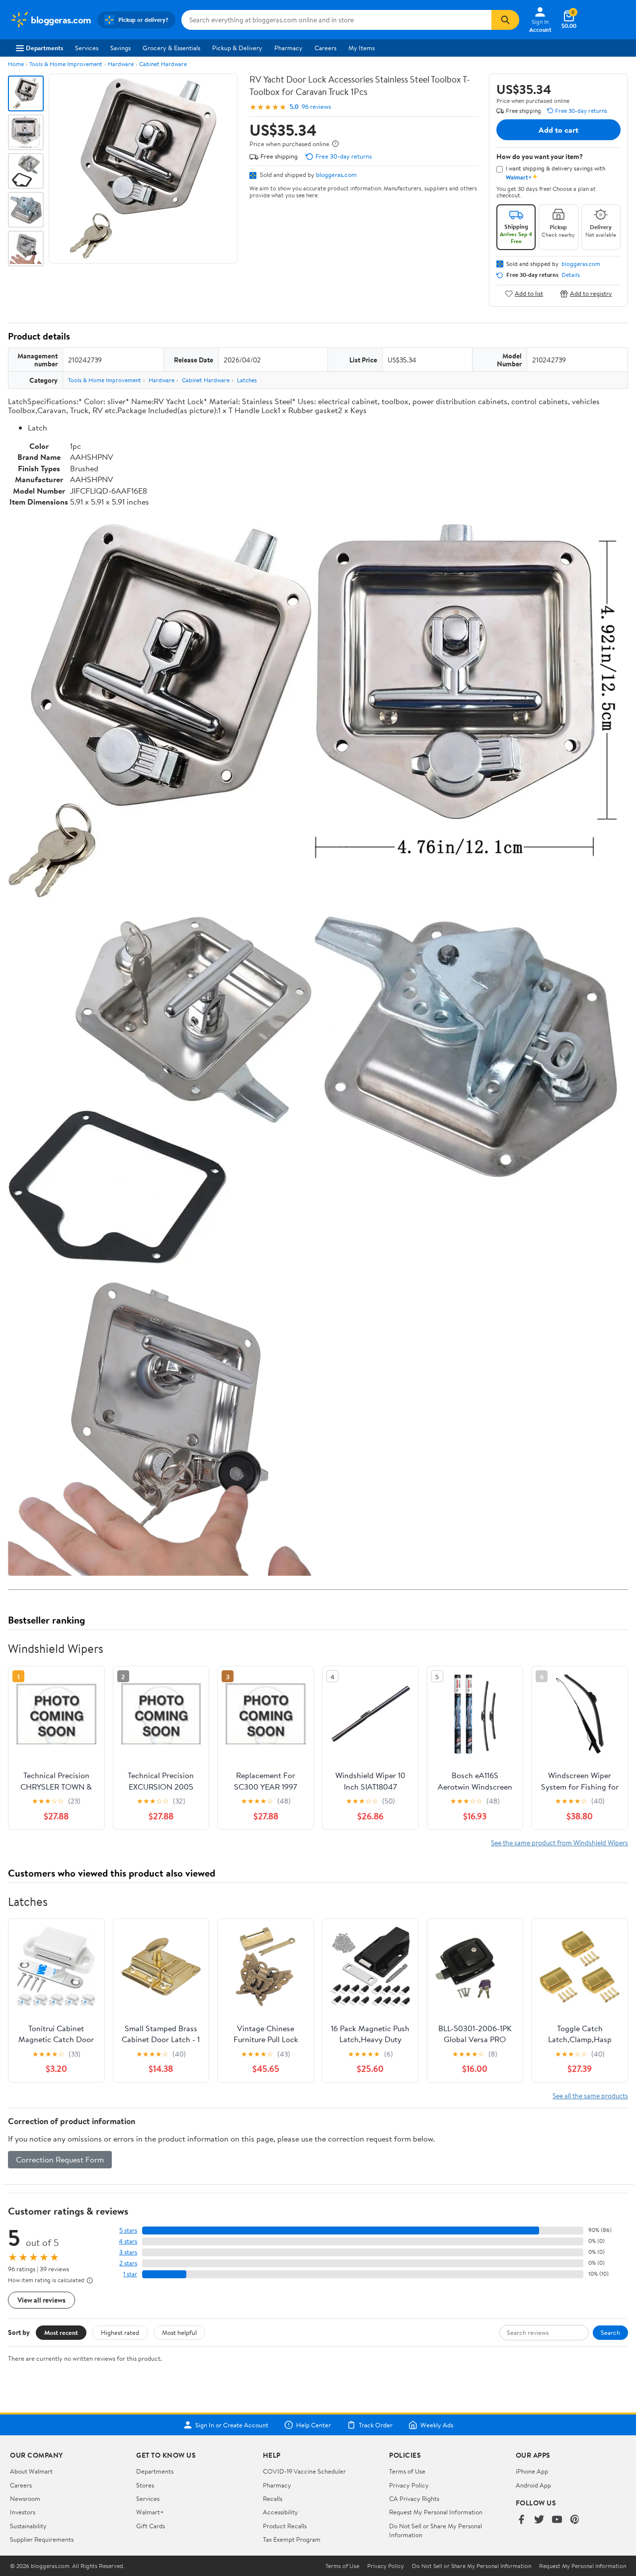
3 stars (128, 2252)
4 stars (128, 2241)
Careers (325, 48)
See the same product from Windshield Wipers (559, 1843)
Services (87, 48)
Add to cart (558, 130)
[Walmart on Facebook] (521, 2520)
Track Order (376, 2425)
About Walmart (31, 2471)
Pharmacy (288, 48)
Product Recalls (285, 2526)
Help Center (314, 2425)
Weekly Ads (437, 2425)
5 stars (128, 2230)
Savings (120, 48)
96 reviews (316, 107)
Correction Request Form (60, 2159)
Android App (533, 2485)
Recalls (273, 2498)
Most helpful (179, 2332)
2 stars (128, 2263)
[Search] (505, 20)
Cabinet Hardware (163, 64)
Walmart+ (150, 2512)
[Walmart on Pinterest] (575, 2520)
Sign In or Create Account (232, 2425)
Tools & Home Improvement (66, 64)
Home (16, 64)
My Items (361, 48)
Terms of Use (407, 2471)
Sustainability (28, 2526)
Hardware (121, 64)
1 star (130, 2274)
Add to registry (591, 294)
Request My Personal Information (436, 2512)
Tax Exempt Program (292, 2539)
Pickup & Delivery (237, 48)
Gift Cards (151, 2526)
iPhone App (532, 2471)
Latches (247, 380)
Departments (44, 48)
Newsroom (25, 2498)
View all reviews (41, 2300)
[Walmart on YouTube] (557, 2520)
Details (571, 275)
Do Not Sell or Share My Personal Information (472, 2566)
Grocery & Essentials (171, 48)
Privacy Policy (409, 2485)
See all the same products (590, 2096)
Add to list (529, 294)
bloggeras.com (336, 174)
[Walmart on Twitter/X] (539, 2520)
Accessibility (280, 2512)
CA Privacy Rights (414, 2498)
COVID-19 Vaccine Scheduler (304, 2471)
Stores (145, 2485)
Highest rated (120, 2332)
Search (610, 2332)
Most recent (61, 2332)
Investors (23, 2512)
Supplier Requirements (42, 2539)
